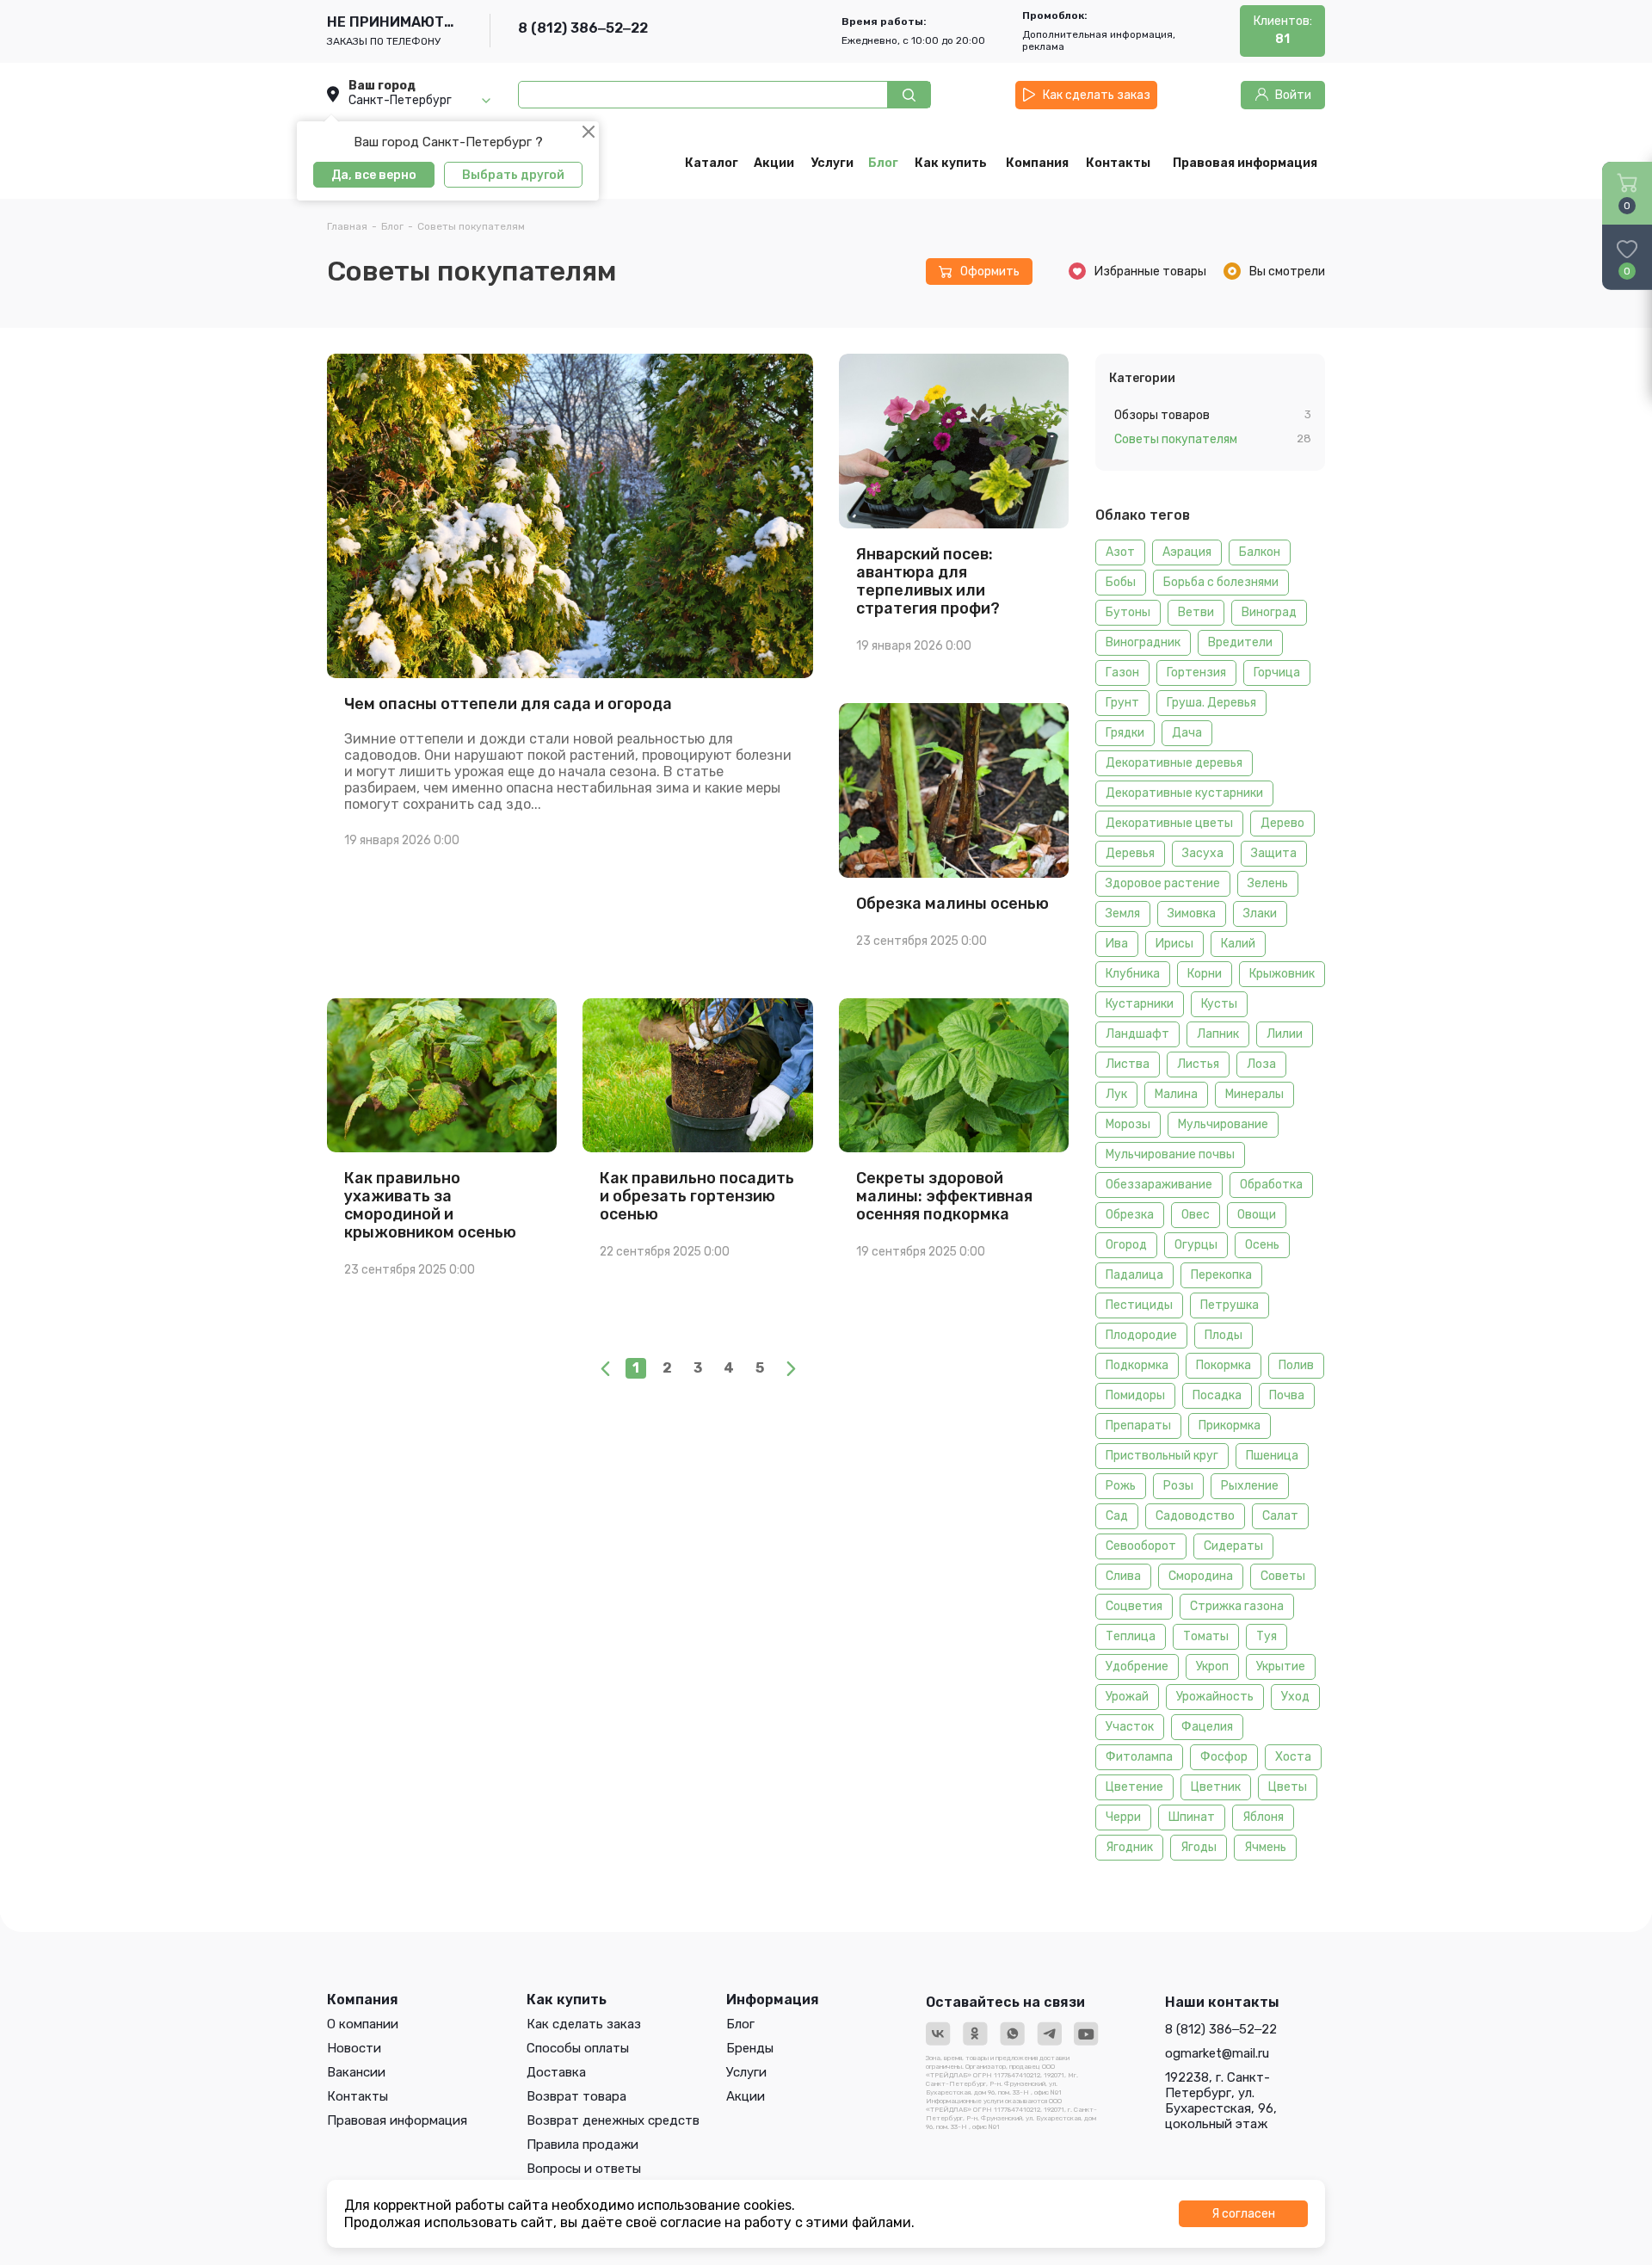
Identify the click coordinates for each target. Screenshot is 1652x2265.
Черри (1123, 1817)
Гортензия (1196, 673)
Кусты (1219, 1004)
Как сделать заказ (1097, 95)
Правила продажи (583, 2145)
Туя (1267, 1636)
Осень (1262, 1245)
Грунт (1122, 703)
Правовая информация (397, 2120)
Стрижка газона (1237, 1606)
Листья (1198, 1064)
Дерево (1282, 823)
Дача (1187, 733)
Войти (1293, 95)
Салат (1280, 1516)
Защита (1274, 853)
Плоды (1224, 1335)
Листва (1128, 1064)
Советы (1283, 1576)
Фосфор (1224, 1757)
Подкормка (1137, 1365)
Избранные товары (1150, 272)
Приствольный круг (1162, 1456)
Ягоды (1199, 1847)
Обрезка (1130, 1215)
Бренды (750, 2048)
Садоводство (1195, 1516)
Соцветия (1134, 1606)
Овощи (1257, 1215)
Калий (1238, 944)
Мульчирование (1223, 1124)
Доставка (556, 2072)
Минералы (1254, 1094)
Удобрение (1137, 1666)
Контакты (358, 2096)
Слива (1123, 1576)
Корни (1205, 974)
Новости (354, 2048)
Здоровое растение (1163, 883)
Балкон (1260, 552)
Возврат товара (576, 2096)
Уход (1295, 1697)
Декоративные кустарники (1184, 793)
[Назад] (605, 1368)
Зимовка (1192, 913)
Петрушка (1230, 1305)
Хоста (1293, 1757)
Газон (1122, 673)
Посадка (1217, 1395)
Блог (740, 2024)
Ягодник (1129, 1847)
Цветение (1134, 1787)
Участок (1130, 1727)
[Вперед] (791, 1368)
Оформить (990, 272)
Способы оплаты (578, 2048)
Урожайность (1215, 1697)
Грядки (1125, 733)
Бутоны (1128, 612)
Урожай (1127, 1697)
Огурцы (1196, 1245)
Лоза (1261, 1064)
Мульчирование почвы (1170, 1154)
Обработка (1271, 1185)
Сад (1117, 1516)
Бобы (1121, 582)
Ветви (1196, 612)
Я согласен (1243, 2214)
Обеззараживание (1159, 1185)
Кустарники (1140, 1004)
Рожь (1121, 1486)
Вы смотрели (1287, 272)
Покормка (1224, 1365)
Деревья (1130, 853)
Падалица (1134, 1275)
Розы (1178, 1486)
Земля (1123, 913)
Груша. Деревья (1211, 703)
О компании (363, 2024)
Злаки (1260, 913)
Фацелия (1207, 1727)
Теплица (1131, 1636)
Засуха (1203, 853)
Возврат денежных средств (613, 2120)
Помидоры (1135, 1395)
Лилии (1285, 1034)
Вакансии (356, 2072)
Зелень (1268, 883)
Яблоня (1263, 1817)
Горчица (1277, 673)
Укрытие (1281, 1666)
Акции (746, 2096)
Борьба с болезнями (1221, 582)
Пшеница (1272, 1456)
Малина (1176, 1094)
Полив (1296, 1365)
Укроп (1212, 1666)
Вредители (1240, 642)
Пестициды (1139, 1305)
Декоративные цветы (1169, 823)
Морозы (1128, 1124)
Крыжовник (1282, 974)
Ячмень (1265, 1847)
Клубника (1133, 974)
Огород (1126, 1245)
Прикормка (1230, 1426)
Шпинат (1192, 1817)
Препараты (1138, 1426)
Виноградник (1143, 642)
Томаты (1206, 1636)
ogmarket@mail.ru (1217, 2053)
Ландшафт (1137, 1034)
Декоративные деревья (1174, 763)
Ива (1117, 944)
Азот (1120, 552)
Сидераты (1233, 1546)
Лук (1116, 1094)
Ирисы (1174, 944)
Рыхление (1250, 1486)
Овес (1196, 1215)
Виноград (1269, 612)
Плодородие (1141, 1335)
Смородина (1201, 1576)
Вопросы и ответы (584, 2169)
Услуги (746, 2072)
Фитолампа (1139, 1757)
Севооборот (1141, 1546)
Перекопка (1221, 1275)
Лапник (1218, 1034)
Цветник (1216, 1787)
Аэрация (1187, 552)
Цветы (1288, 1787)
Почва (1287, 1395)
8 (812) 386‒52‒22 (583, 28)
